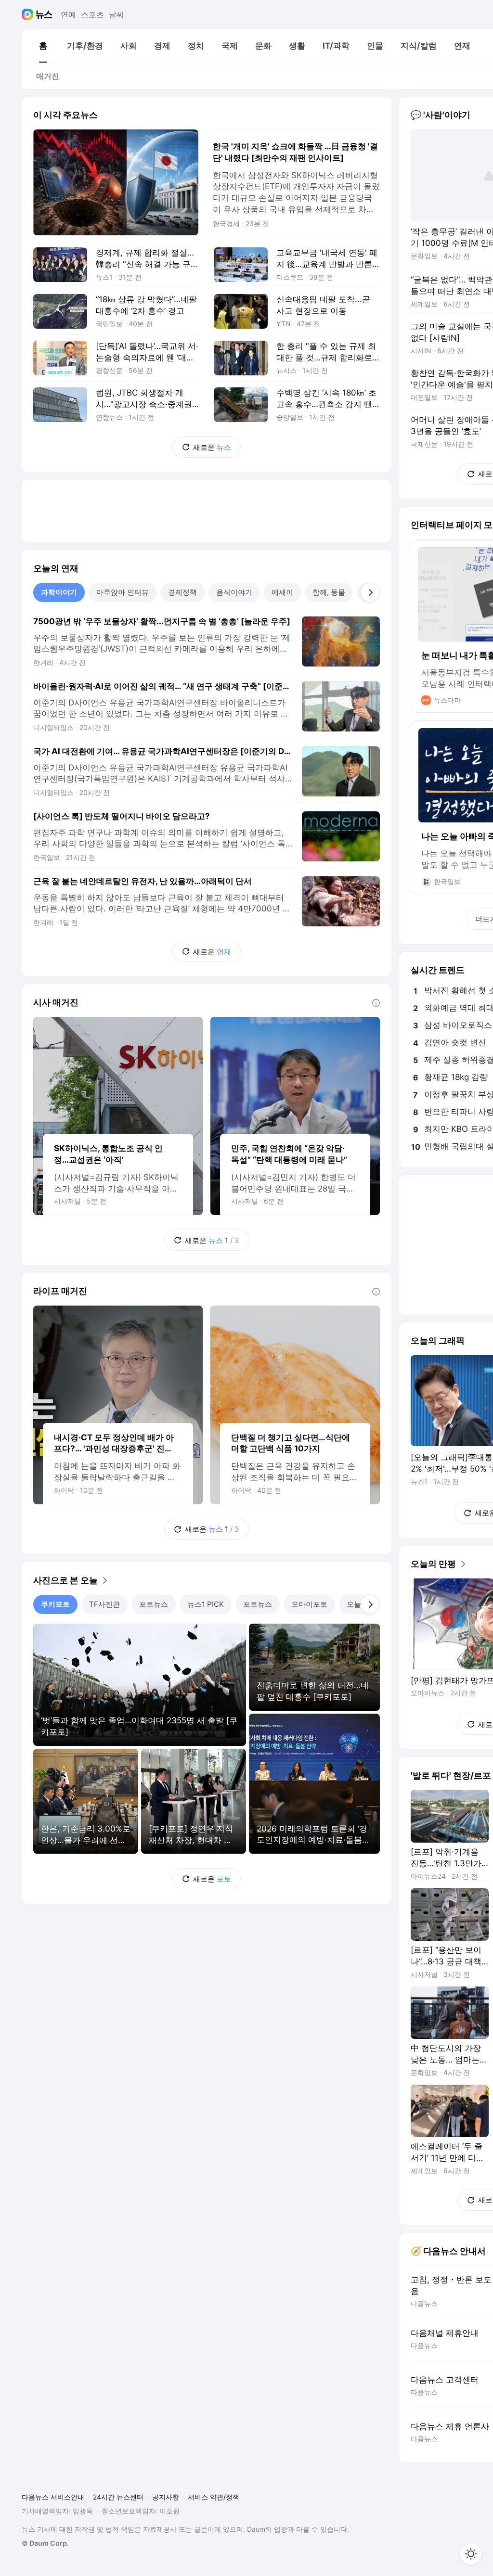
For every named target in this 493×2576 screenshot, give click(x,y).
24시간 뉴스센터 (118, 2497)
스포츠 (92, 14)
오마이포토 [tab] (309, 1604)
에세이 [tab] (282, 592)
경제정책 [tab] (182, 592)
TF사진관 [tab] (104, 1604)
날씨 (117, 14)
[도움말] (376, 1003)
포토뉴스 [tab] (154, 1604)
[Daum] (29, 14)
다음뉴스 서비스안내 (53, 2497)
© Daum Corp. (45, 2543)
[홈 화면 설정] (471, 2554)
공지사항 (166, 2497)
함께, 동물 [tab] (329, 592)
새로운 (212, 447)
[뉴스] (44, 14)
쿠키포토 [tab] (55, 1604)
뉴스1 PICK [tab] (206, 1604)
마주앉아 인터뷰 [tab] (123, 592)
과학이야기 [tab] (59, 592)
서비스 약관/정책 (214, 2497)
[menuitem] (43, 46)
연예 (68, 14)
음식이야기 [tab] (234, 592)
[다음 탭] (370, 592)
